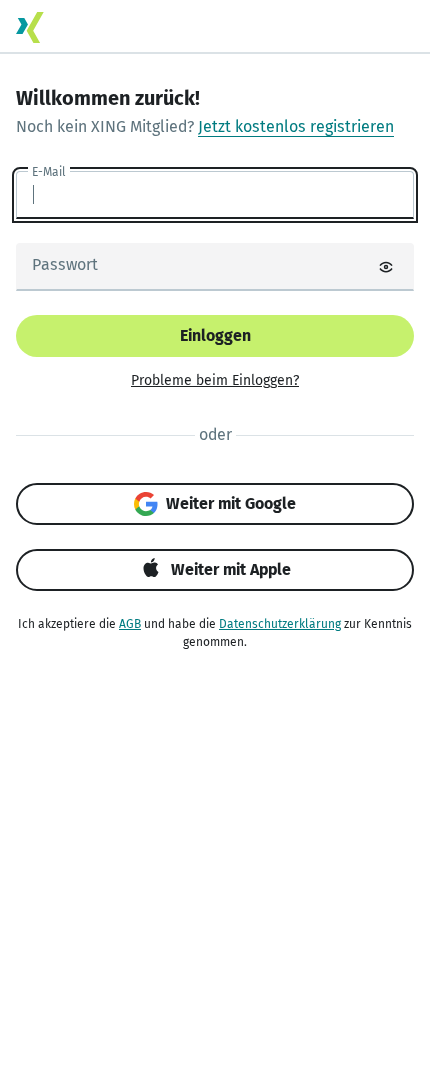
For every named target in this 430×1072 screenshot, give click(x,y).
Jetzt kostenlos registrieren (296, 126)
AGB (130, 624)
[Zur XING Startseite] (30, 27)
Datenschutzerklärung (280, 624)
